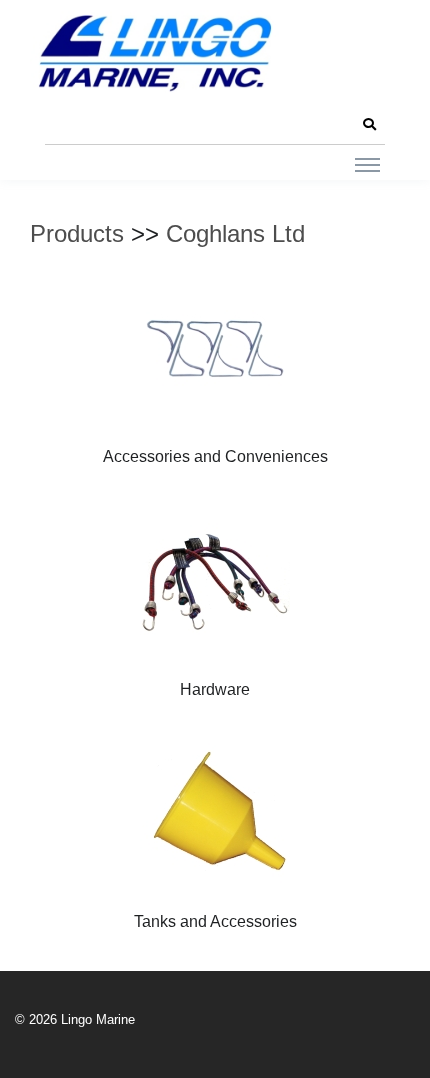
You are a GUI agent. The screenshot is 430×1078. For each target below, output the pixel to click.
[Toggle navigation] (367, 164)
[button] (369, 125)
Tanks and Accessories (215, 921)
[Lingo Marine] (155, 51)
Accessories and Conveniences (215, 456)
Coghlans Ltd (235, 233)
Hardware (215, 689)
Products (77, 233)
